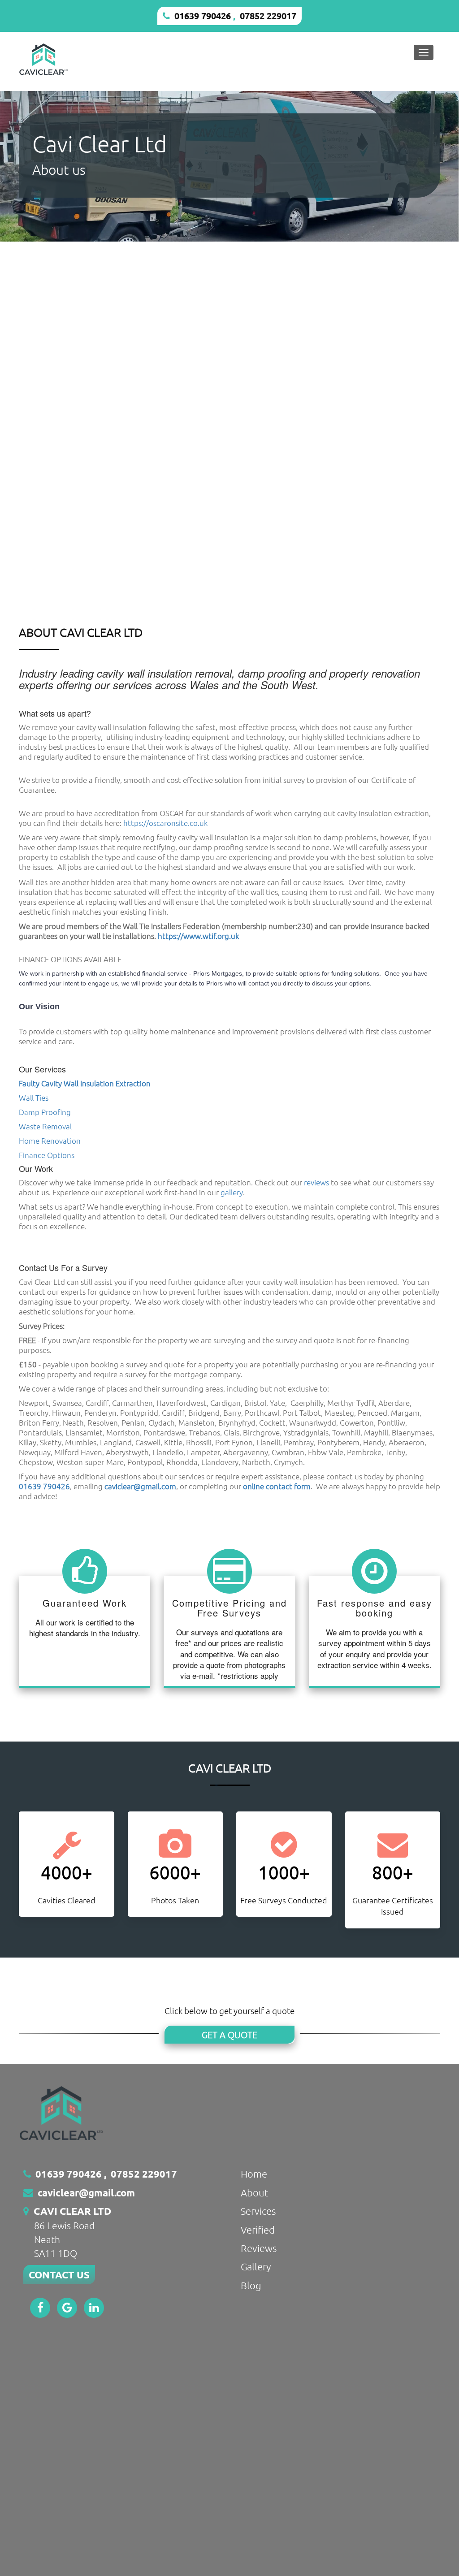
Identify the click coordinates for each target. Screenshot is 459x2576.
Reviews (259, 2248)
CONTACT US (59, 2275)
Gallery (256, 2266)
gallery (232, 1192)
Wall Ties (34, 1098)
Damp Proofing (45, 1112)
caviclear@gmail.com (86, 2193)
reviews (316, 1182)
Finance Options (47, 1155)
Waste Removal (45, 1126)
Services (258, 2211)
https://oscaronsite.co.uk (165, 823)
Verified (258, 2230)
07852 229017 (268, 16)
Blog (251, 2285)
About (255, 2192)
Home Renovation (50, 1141)
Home (254, 2174)
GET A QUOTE (229, 2035)
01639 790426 (203, 16)
